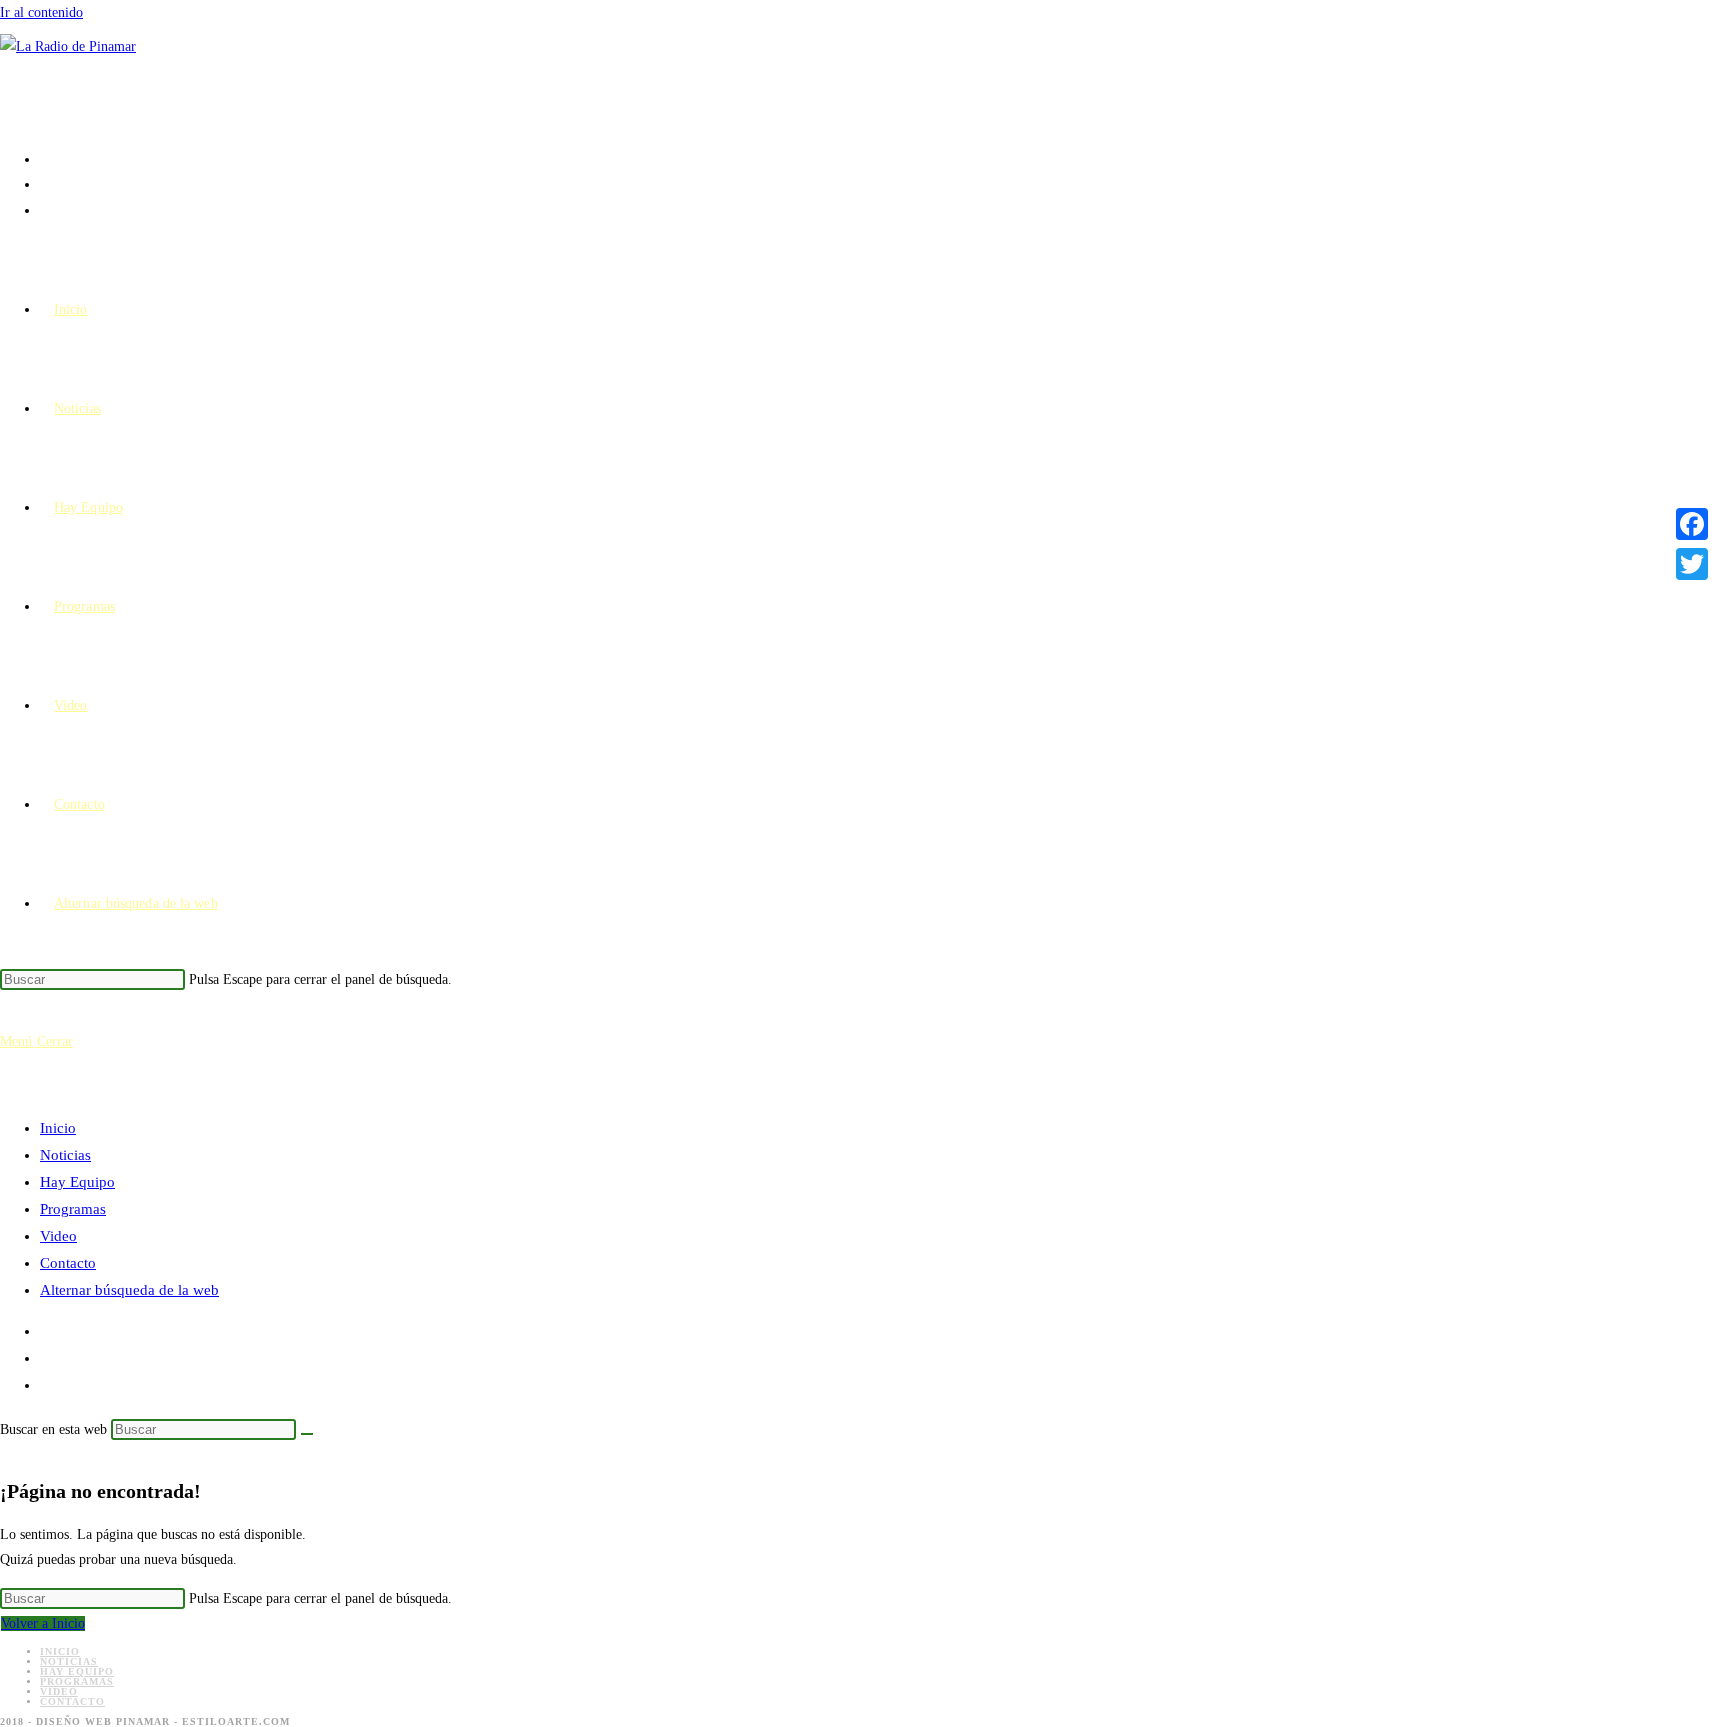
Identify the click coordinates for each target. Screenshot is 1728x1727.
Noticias (65, 1155)
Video (58, 1236)
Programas (73, 1209)
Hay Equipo (77, 1182)
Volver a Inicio (43, 1623)
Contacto (68, 1263)
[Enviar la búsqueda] (307, 1434)
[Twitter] (1692, 564)
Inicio (58, 1128)
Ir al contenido (41, 12)
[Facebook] (1692, 524)
